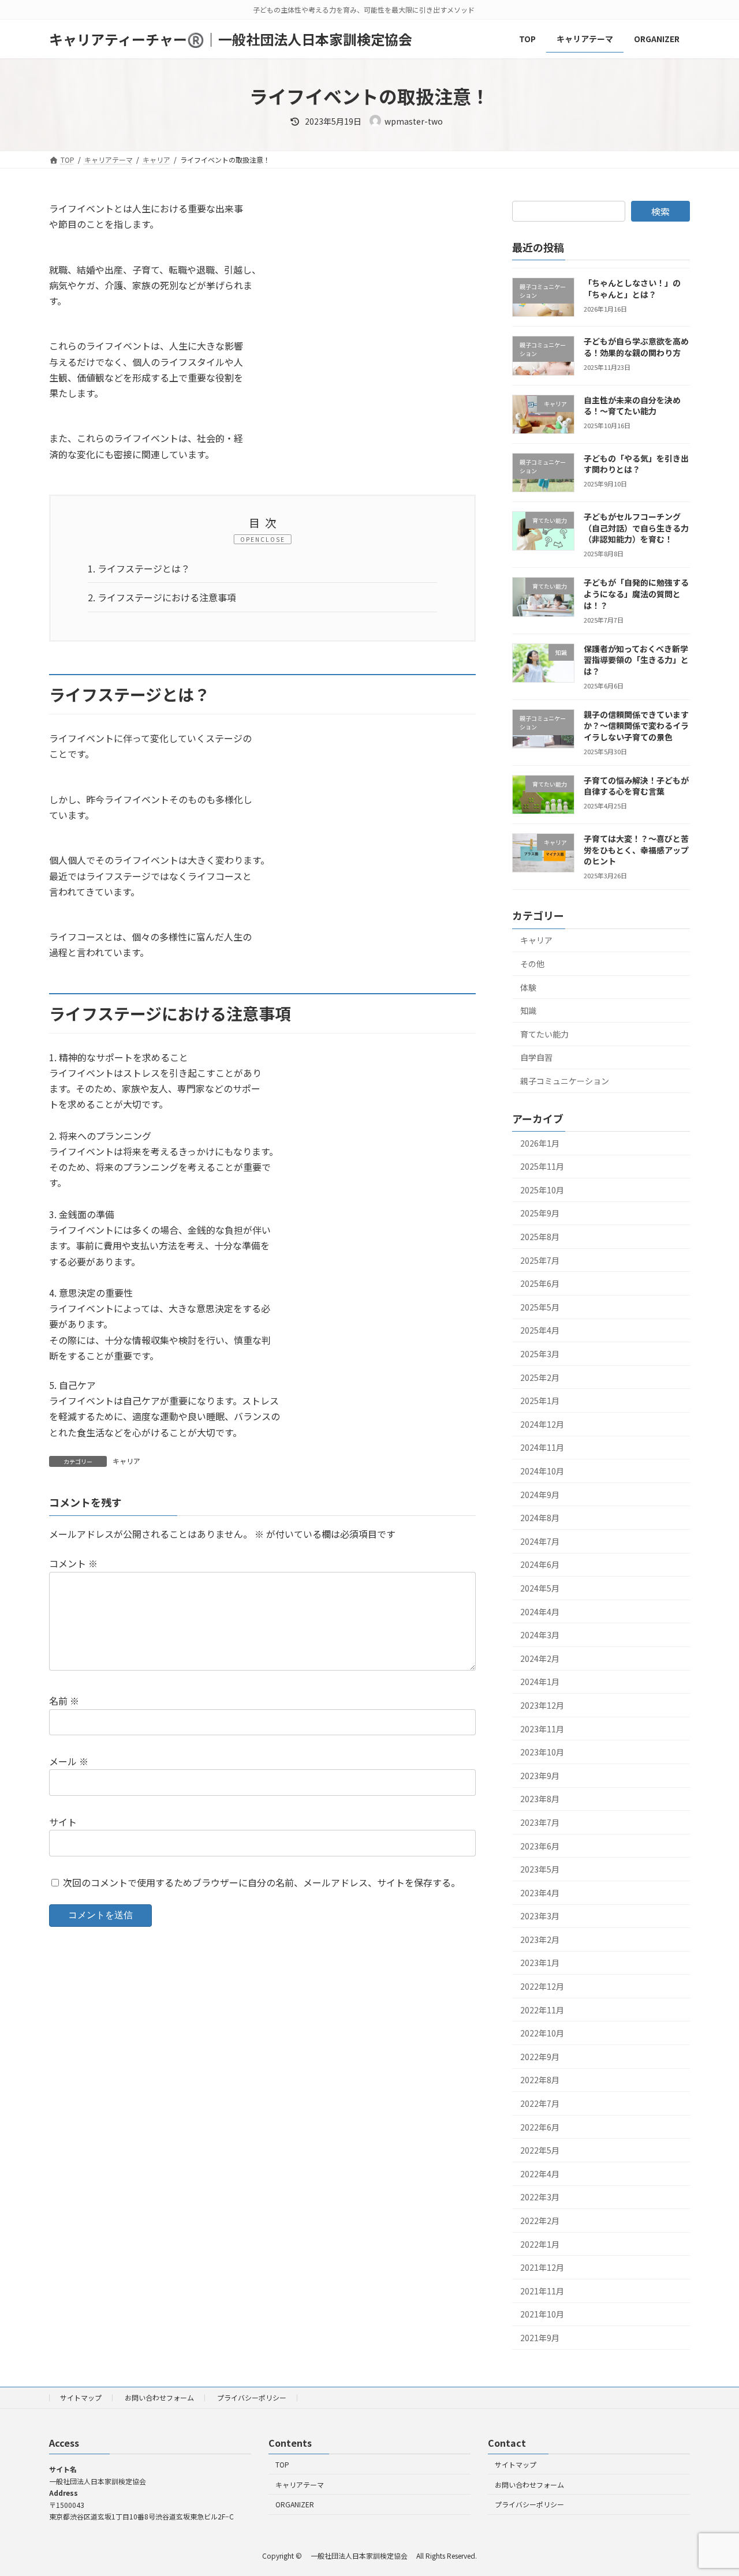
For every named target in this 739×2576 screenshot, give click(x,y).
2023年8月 (540, 1799)
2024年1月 (540, 1682)
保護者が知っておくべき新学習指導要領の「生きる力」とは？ (636, 660)
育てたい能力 (544, 1034)
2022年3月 (540, 2197)
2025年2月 (540, 1377)
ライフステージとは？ (139, 568)
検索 (660, 211)
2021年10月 (542, 2314)
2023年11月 (542, 1729)
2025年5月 (540, 1307)
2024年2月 (540, 1658)
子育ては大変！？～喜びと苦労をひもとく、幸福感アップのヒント (636, 850)
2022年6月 (540, 2127)
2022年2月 (540, 2221)
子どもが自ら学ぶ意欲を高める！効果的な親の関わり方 (636, 347)
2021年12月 (542, 2267)
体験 (528, 987)
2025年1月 (540, 1401)
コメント (73, 1563)
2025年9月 (540, 1213)
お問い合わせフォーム (159, 2397)
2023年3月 (540, 1916)
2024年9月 (540, 1495)
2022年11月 (542, 2010)
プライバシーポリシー (252, 2397)
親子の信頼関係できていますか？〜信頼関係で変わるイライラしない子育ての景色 (636, 726)
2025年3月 (540, 1354)
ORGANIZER (295, 2504)
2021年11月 (542, 2291)
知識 (528, 1010)
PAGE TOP (712, 2488)
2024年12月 (542, 1424)
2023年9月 (540, 1776)
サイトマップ (81, 2397)
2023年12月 (542, 1705)
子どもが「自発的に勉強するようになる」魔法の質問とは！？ (636, 594)
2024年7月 (540, 1541)
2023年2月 (540, 1940)
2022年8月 (540, 2080)
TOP (282, 2464)
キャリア (126, 1461)
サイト (63, 1822)
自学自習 (536, 1057)
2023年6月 (540, 1846)
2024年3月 (540, 1635)
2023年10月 (542, 1752)
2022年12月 (542, 1986)
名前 (64, 1701)
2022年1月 (540, 2244)
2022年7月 (540, 2103)
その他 (532, 964)
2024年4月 (540, 1612)
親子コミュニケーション (565, 1081)
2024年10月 (542, 1471)
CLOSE (273, 539)
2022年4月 (540, 2174)
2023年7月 (540, 1822)
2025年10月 (542, 1190)
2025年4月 (540, 1330)
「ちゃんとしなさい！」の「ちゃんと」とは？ (632, 289)
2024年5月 (540, 1588)
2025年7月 (540, 1260)
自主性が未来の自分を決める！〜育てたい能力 (632, 406)
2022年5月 (540, 2150)
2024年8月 (540, 1518)
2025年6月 (540, 1283)
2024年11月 (542, 1447)
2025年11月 (542, 1166)
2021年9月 (540, 2338)
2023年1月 (540, 1963)
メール (69, 1761)
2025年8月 (540, 1237)
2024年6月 (540, 1564)
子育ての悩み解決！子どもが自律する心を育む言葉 (636, 786)
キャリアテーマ (300, 2484)
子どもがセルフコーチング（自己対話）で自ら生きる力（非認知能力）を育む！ (636, 528)
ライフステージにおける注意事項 (162, 597)
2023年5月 (540, 1869)
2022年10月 (542, 2033)
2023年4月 (540, 1893)
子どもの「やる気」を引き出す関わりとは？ (636, 464)
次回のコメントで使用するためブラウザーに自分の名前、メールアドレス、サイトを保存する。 (262, 1882)
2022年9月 (540, 2057)
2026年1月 (540, 1143)
